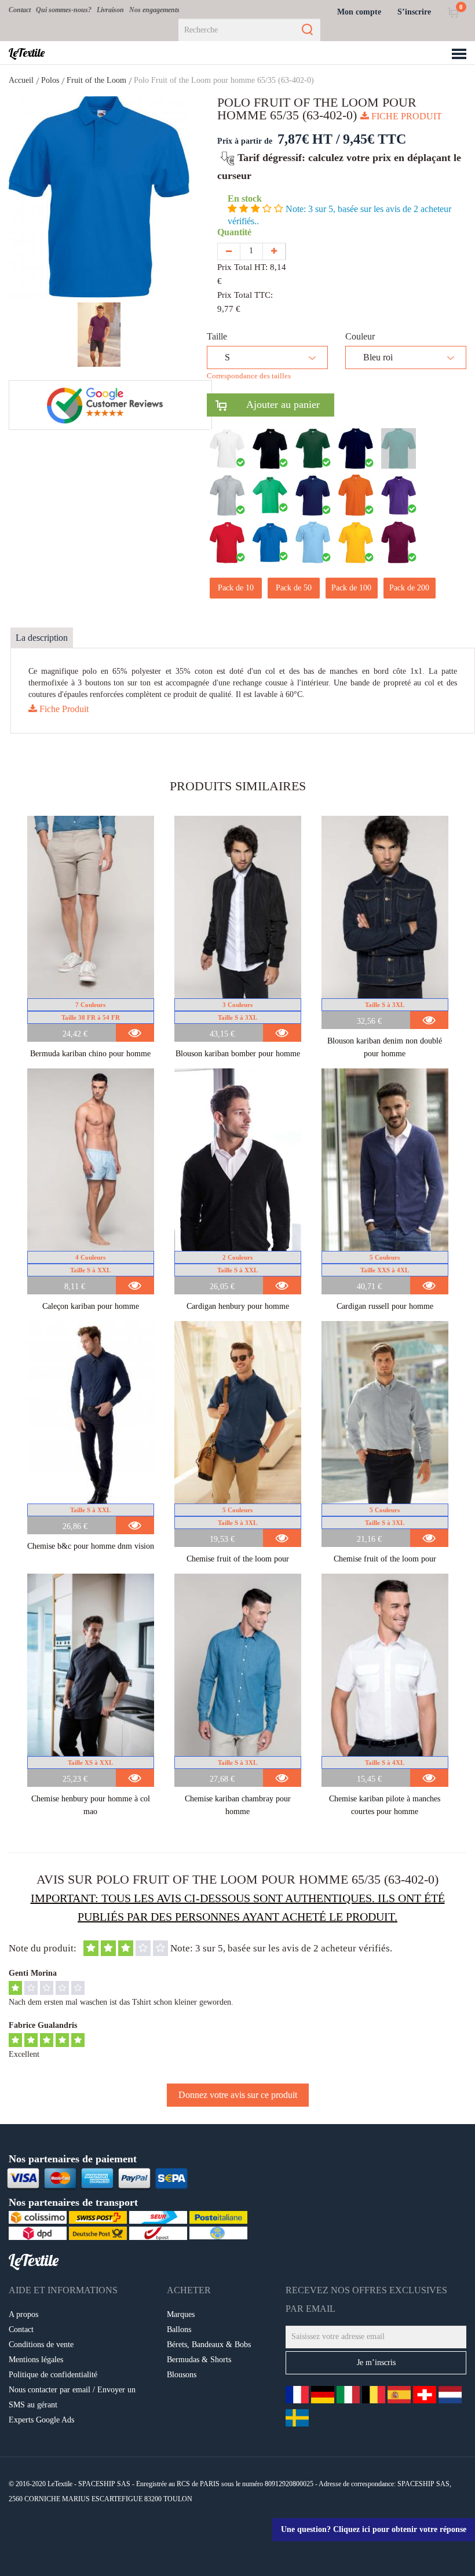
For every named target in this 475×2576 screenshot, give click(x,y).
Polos (50, 80)
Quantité (237, 232)
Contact (20, 10)
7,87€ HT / (309, 139)
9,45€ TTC (374, 139)
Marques (181, 2314)
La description (42, 638)
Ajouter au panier (273, 404)
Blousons (182, 2375)
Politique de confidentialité (53, 2375)
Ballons (179, 2329)
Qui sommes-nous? (64, 10)
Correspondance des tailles (249, 376)
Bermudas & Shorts (199, 2360)
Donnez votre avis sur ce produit (238, 2095)
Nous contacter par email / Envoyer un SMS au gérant (72, 2397)
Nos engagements (154, 10)
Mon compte (359, 12)
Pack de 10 (236, 588)
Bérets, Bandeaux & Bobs (209, 2345)
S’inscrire (414, 12)
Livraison (110, 10)
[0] (453, 12)
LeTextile (27, 53)
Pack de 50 (294, 588)
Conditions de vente (41, 2345)
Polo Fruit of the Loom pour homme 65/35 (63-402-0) (224, 80)
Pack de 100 (351, 588)
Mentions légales (36, 2360)
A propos (23, 2314)
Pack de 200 (409, 588)
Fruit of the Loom (96, 80)
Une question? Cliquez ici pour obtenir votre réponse (374, 2529)
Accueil (21, 80)
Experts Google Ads (41, 2420)
